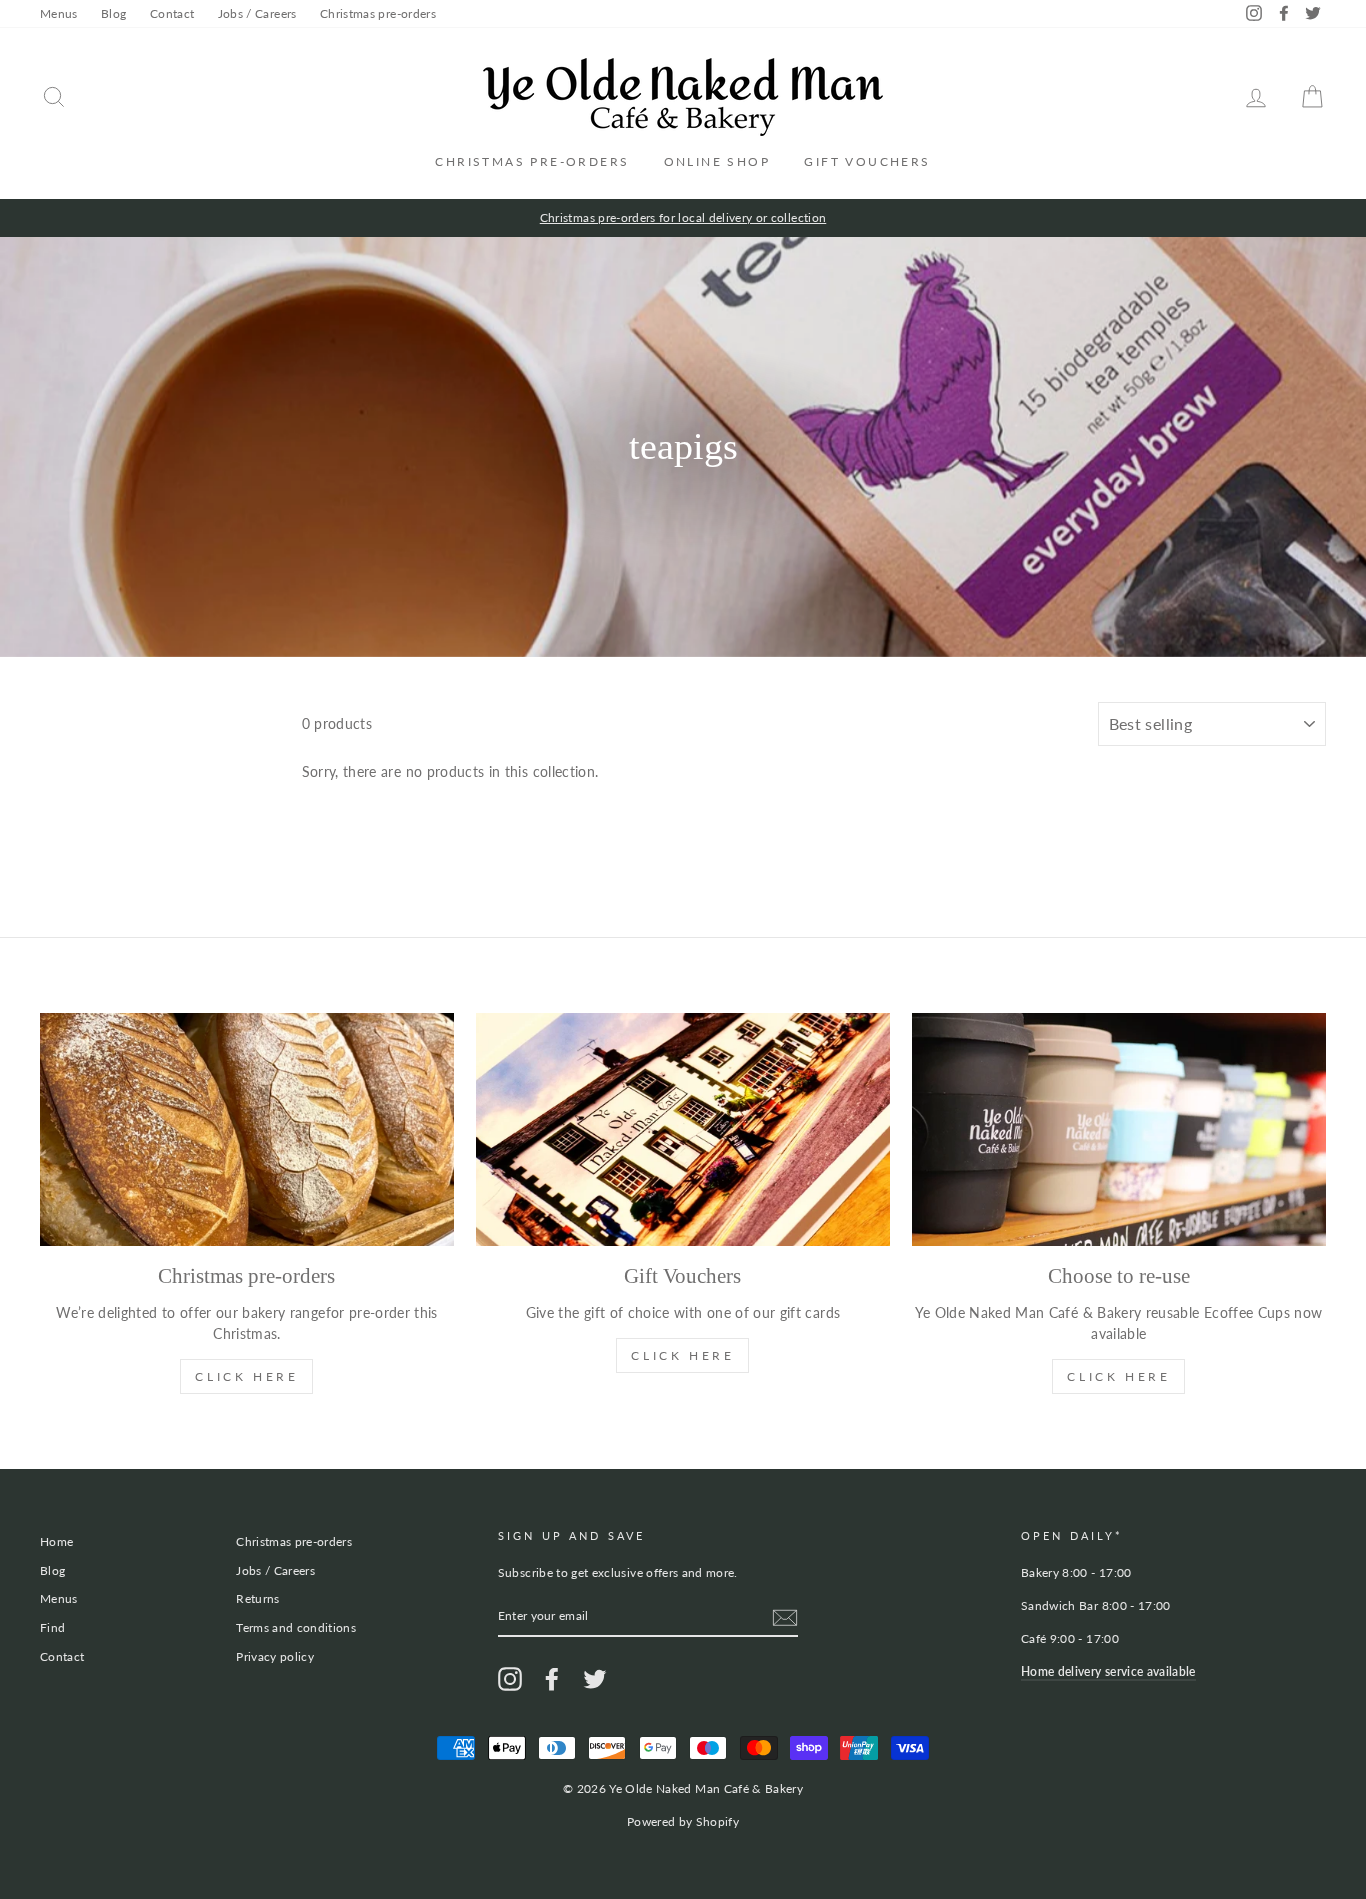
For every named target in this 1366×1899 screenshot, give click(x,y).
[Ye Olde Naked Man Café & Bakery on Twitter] (595, 1679)
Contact (172, 13)
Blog (113, 13)
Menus (59, 13)
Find (52, 1627)
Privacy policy (275, 1656)
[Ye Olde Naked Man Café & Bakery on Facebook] (552, 1679)
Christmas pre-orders (378, 13)
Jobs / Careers (257, 13)
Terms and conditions (296, 1627)
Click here (1118, 1376)
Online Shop (717, 161)
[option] (683, 218)
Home (56, 1541)
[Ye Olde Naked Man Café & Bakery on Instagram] (510, 1679)
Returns (257, 1598)
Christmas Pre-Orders (532, 161)
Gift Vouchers (867, 161)
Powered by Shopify (683, 1821)
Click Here (246, 1376)
